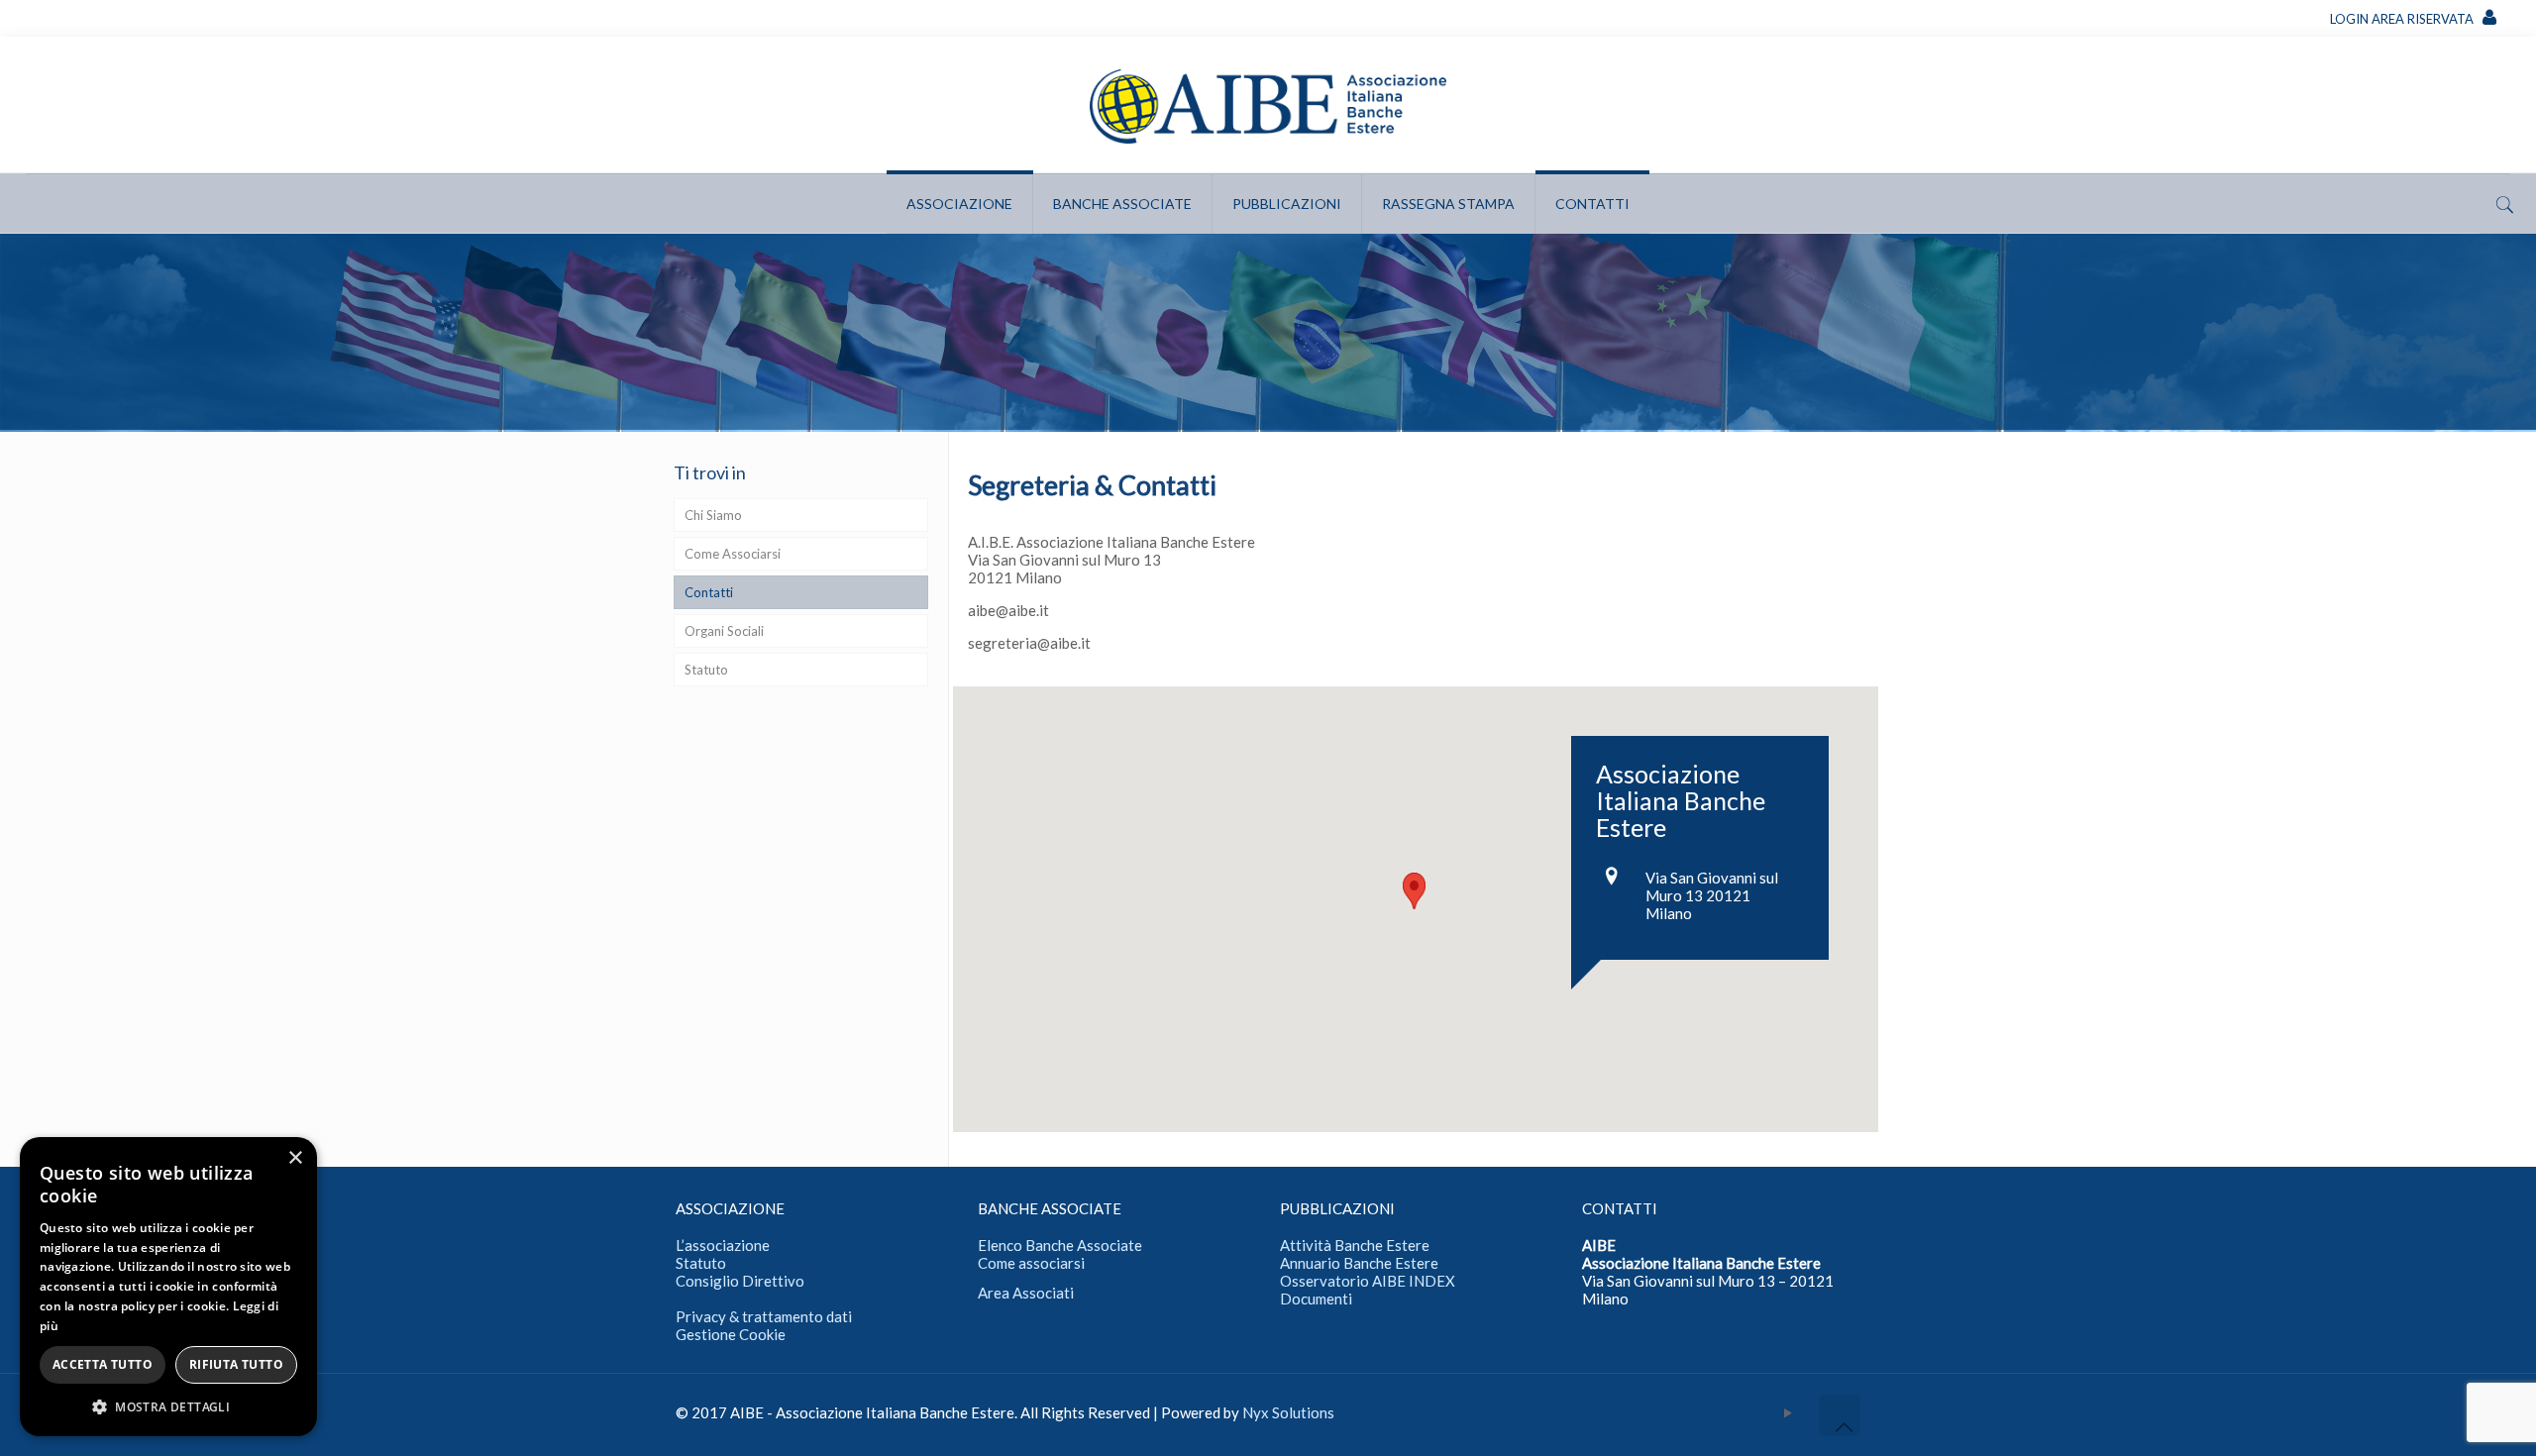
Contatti (709, 592)
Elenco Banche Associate (1060, 1245)
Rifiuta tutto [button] (236, 1364)
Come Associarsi (733, 554)
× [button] (295, 1158)
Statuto (706, 670)
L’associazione (723, 1245)
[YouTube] (1789, 1412)
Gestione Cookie (731, 1334)
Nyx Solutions (1288, 1412)
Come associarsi (1031, 1263)
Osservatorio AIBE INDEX (1368, 1281)
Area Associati (1026, 1293)
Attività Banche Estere (1355, 1245)
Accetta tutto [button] (103, 1364)
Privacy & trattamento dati (764, 1316)
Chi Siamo (713, 515)
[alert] (168, 1287)
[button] (168, 1406)
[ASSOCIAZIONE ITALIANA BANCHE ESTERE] (1268, 105)
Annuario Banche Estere (1359, 1263)
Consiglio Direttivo (740, 1281)
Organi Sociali (724, 631)
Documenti (1316, 1299)
